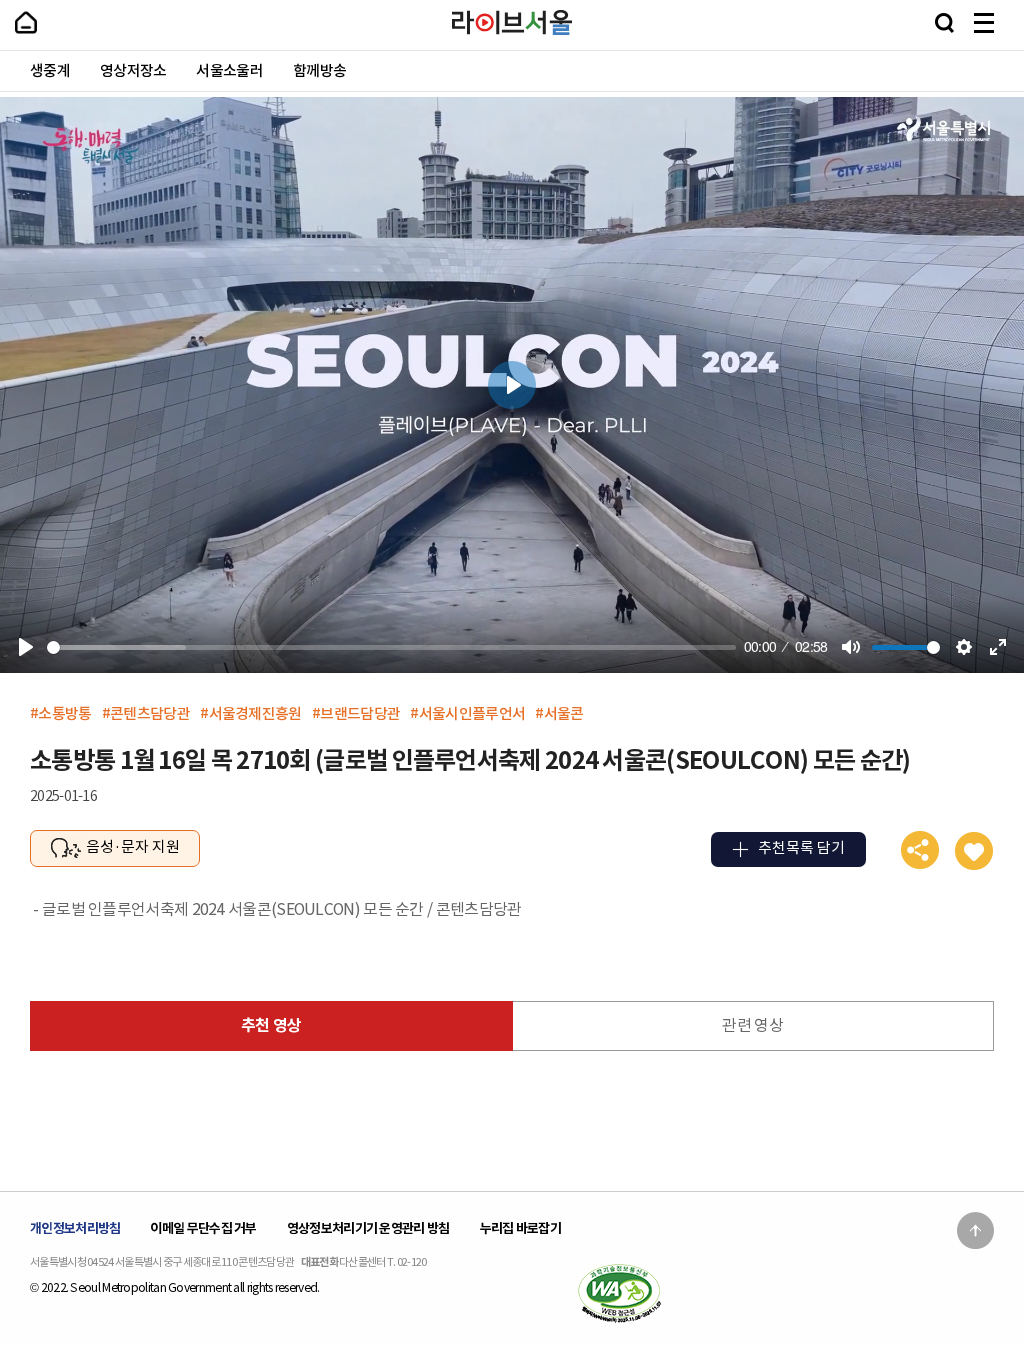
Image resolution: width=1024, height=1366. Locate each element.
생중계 (50, 71)
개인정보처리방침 (75, 1228)
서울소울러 (229, 71)
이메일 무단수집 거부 (203, 1228)
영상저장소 (133, 71)
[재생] (26, 647)
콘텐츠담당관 (150, 713)
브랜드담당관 (360, 713)
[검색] (944, 23)
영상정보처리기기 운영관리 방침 (368, 1228)
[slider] (391, 647)
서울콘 (564, 713)
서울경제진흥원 (255, 713)
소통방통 (64, 713)
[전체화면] (998, 647)
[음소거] (851, 647)
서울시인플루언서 (472, 713)
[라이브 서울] (512, 23)
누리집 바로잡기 (520, 1228)
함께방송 (319, 71)
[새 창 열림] (619, 1292)
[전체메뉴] (984, 23)
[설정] (964, 647)
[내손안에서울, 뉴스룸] (26, 22)
